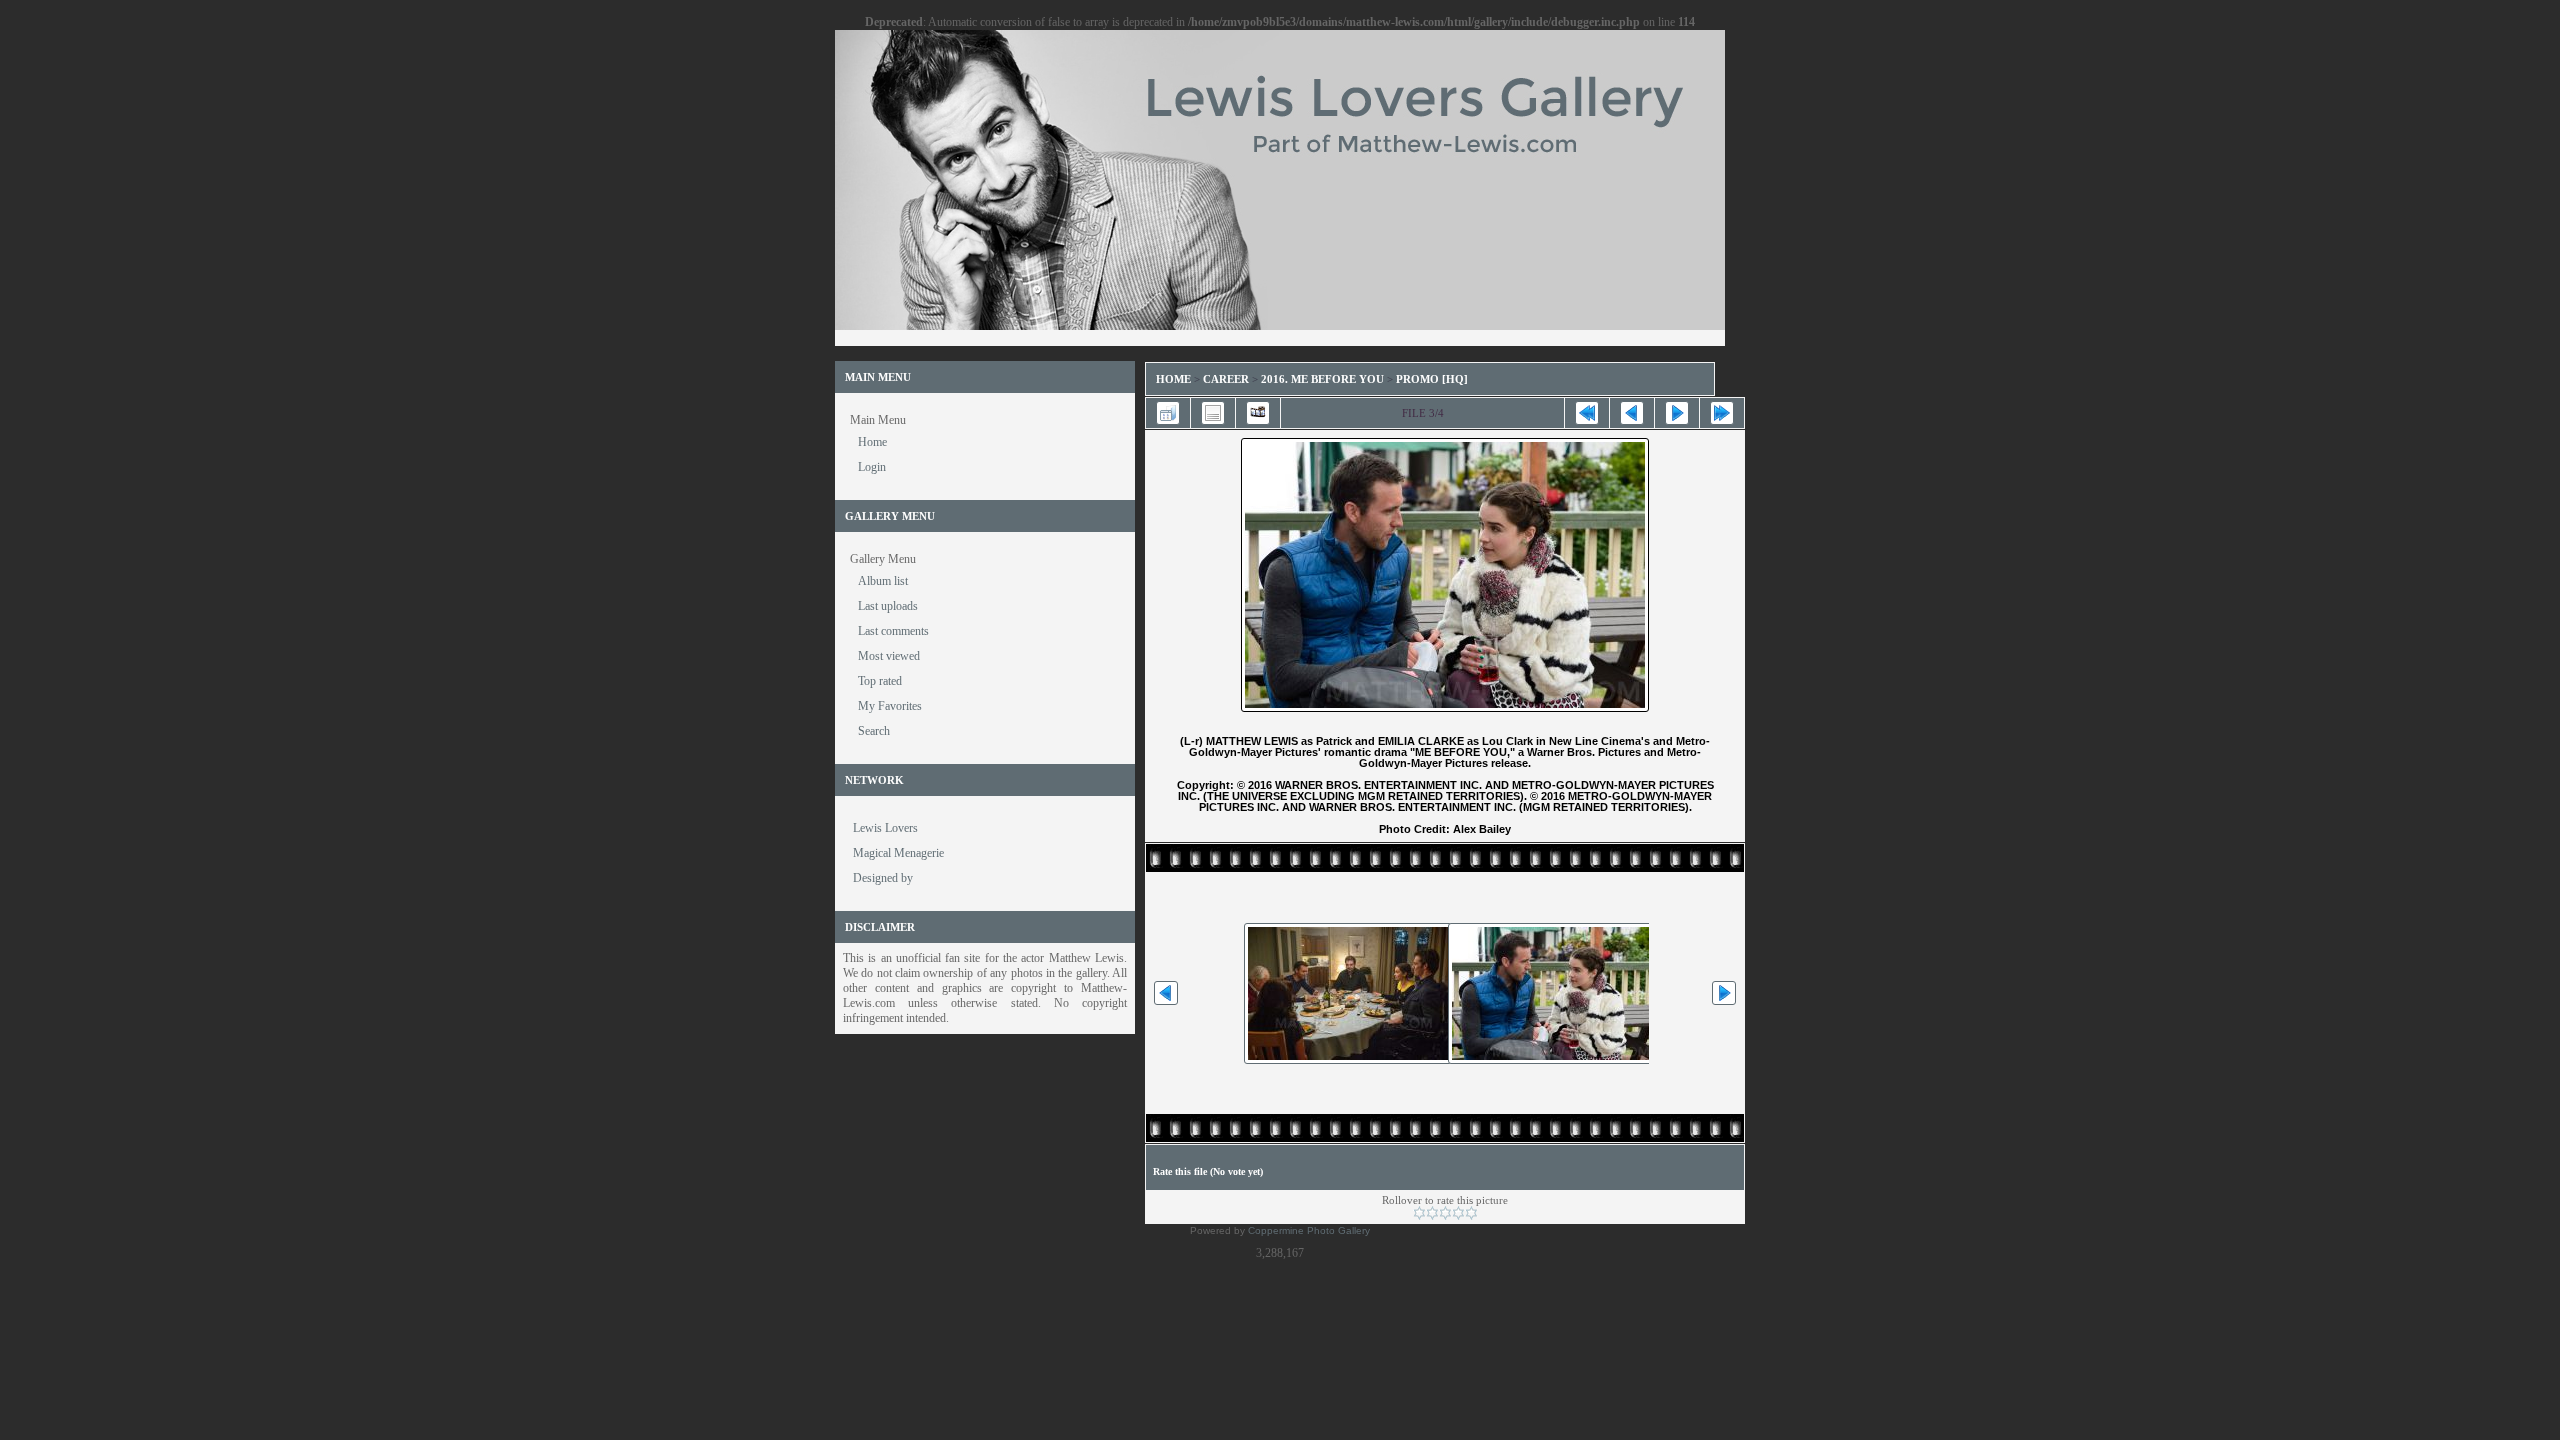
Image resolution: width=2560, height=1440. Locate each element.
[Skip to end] (1722, 413)
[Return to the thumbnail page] (1168, 413)
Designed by (883, 878)
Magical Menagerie (898, 853)
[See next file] (1677, 413)
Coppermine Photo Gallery (1309, 1230)
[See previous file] (1632, 413)
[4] (1458, 1213)
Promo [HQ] (1432, 379)
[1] (1419, 1213)
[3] (1445, 1213)
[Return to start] (1587, 413)
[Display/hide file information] (1213, 413)
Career (1226, 379)
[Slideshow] (1258, 413)
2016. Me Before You (1322, 379)
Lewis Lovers (885, 828)
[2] (1432, 1213)
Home (1173, 379)
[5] (1471, 1213)
